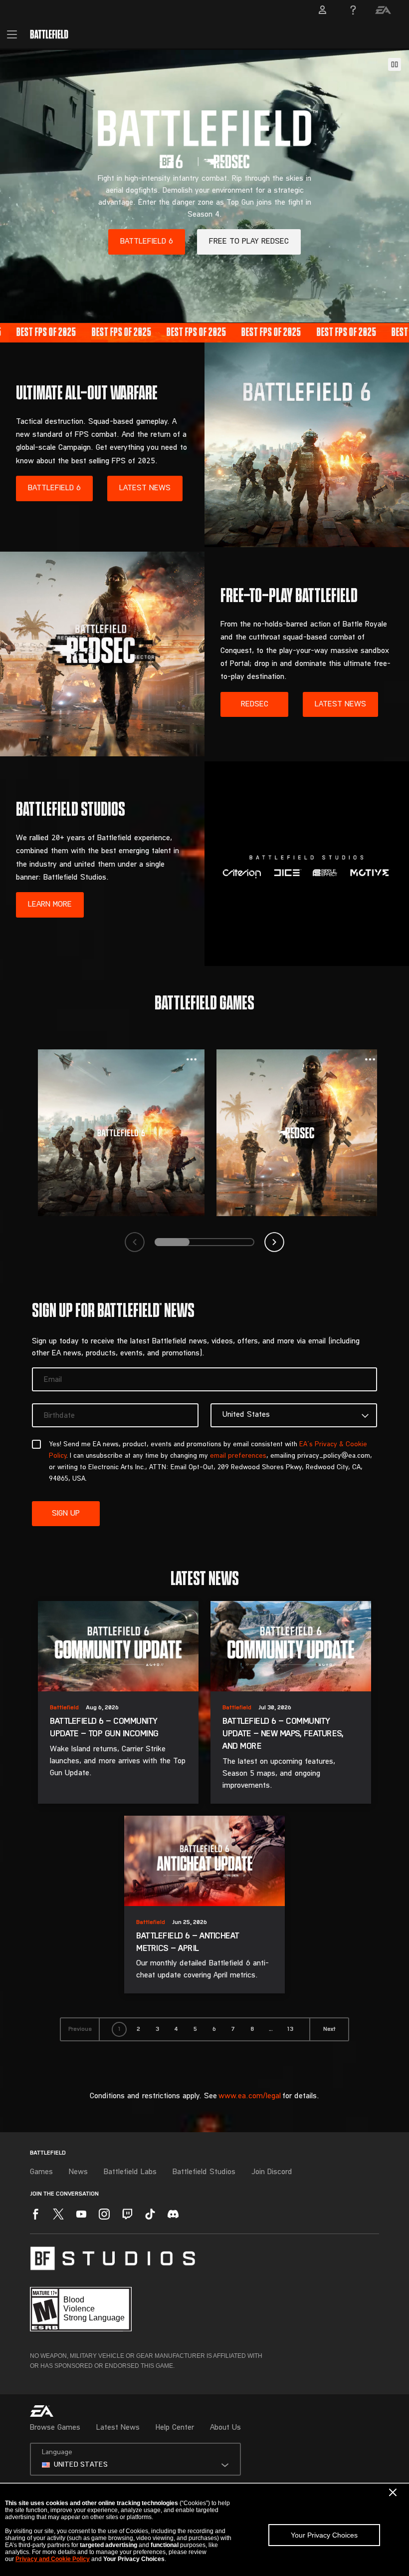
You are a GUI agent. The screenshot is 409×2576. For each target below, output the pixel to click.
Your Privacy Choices (324, 2535)
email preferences (238, 1456)
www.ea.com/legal (250, 2096)
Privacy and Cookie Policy (53, 2559)
